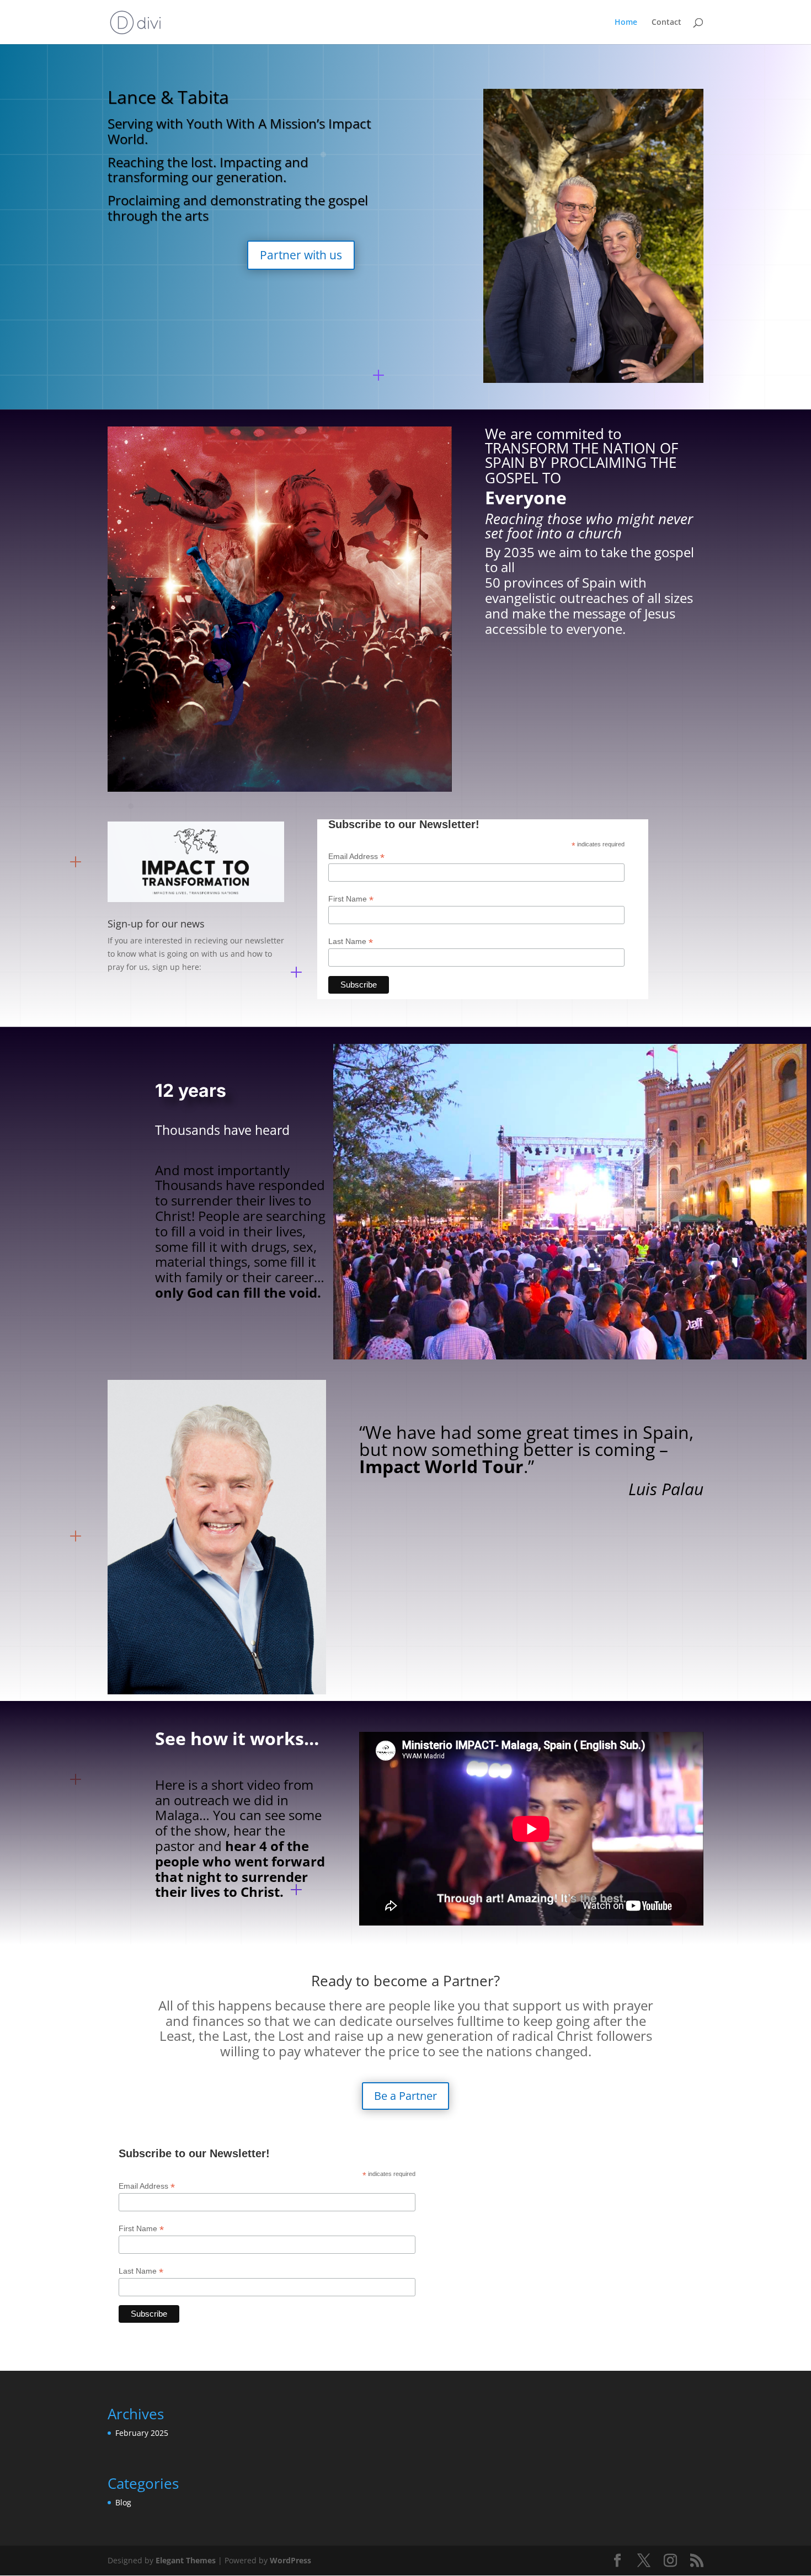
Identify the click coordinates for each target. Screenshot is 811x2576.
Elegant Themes (186, 2560)
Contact (666, 23)
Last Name (351, 942)
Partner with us (301, 255)
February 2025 (142, 2433)
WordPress (290, 2560)
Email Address (356, 857)
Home (626, 23)
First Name (351, 899)
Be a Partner (405, 2096)
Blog (123, 2502)
